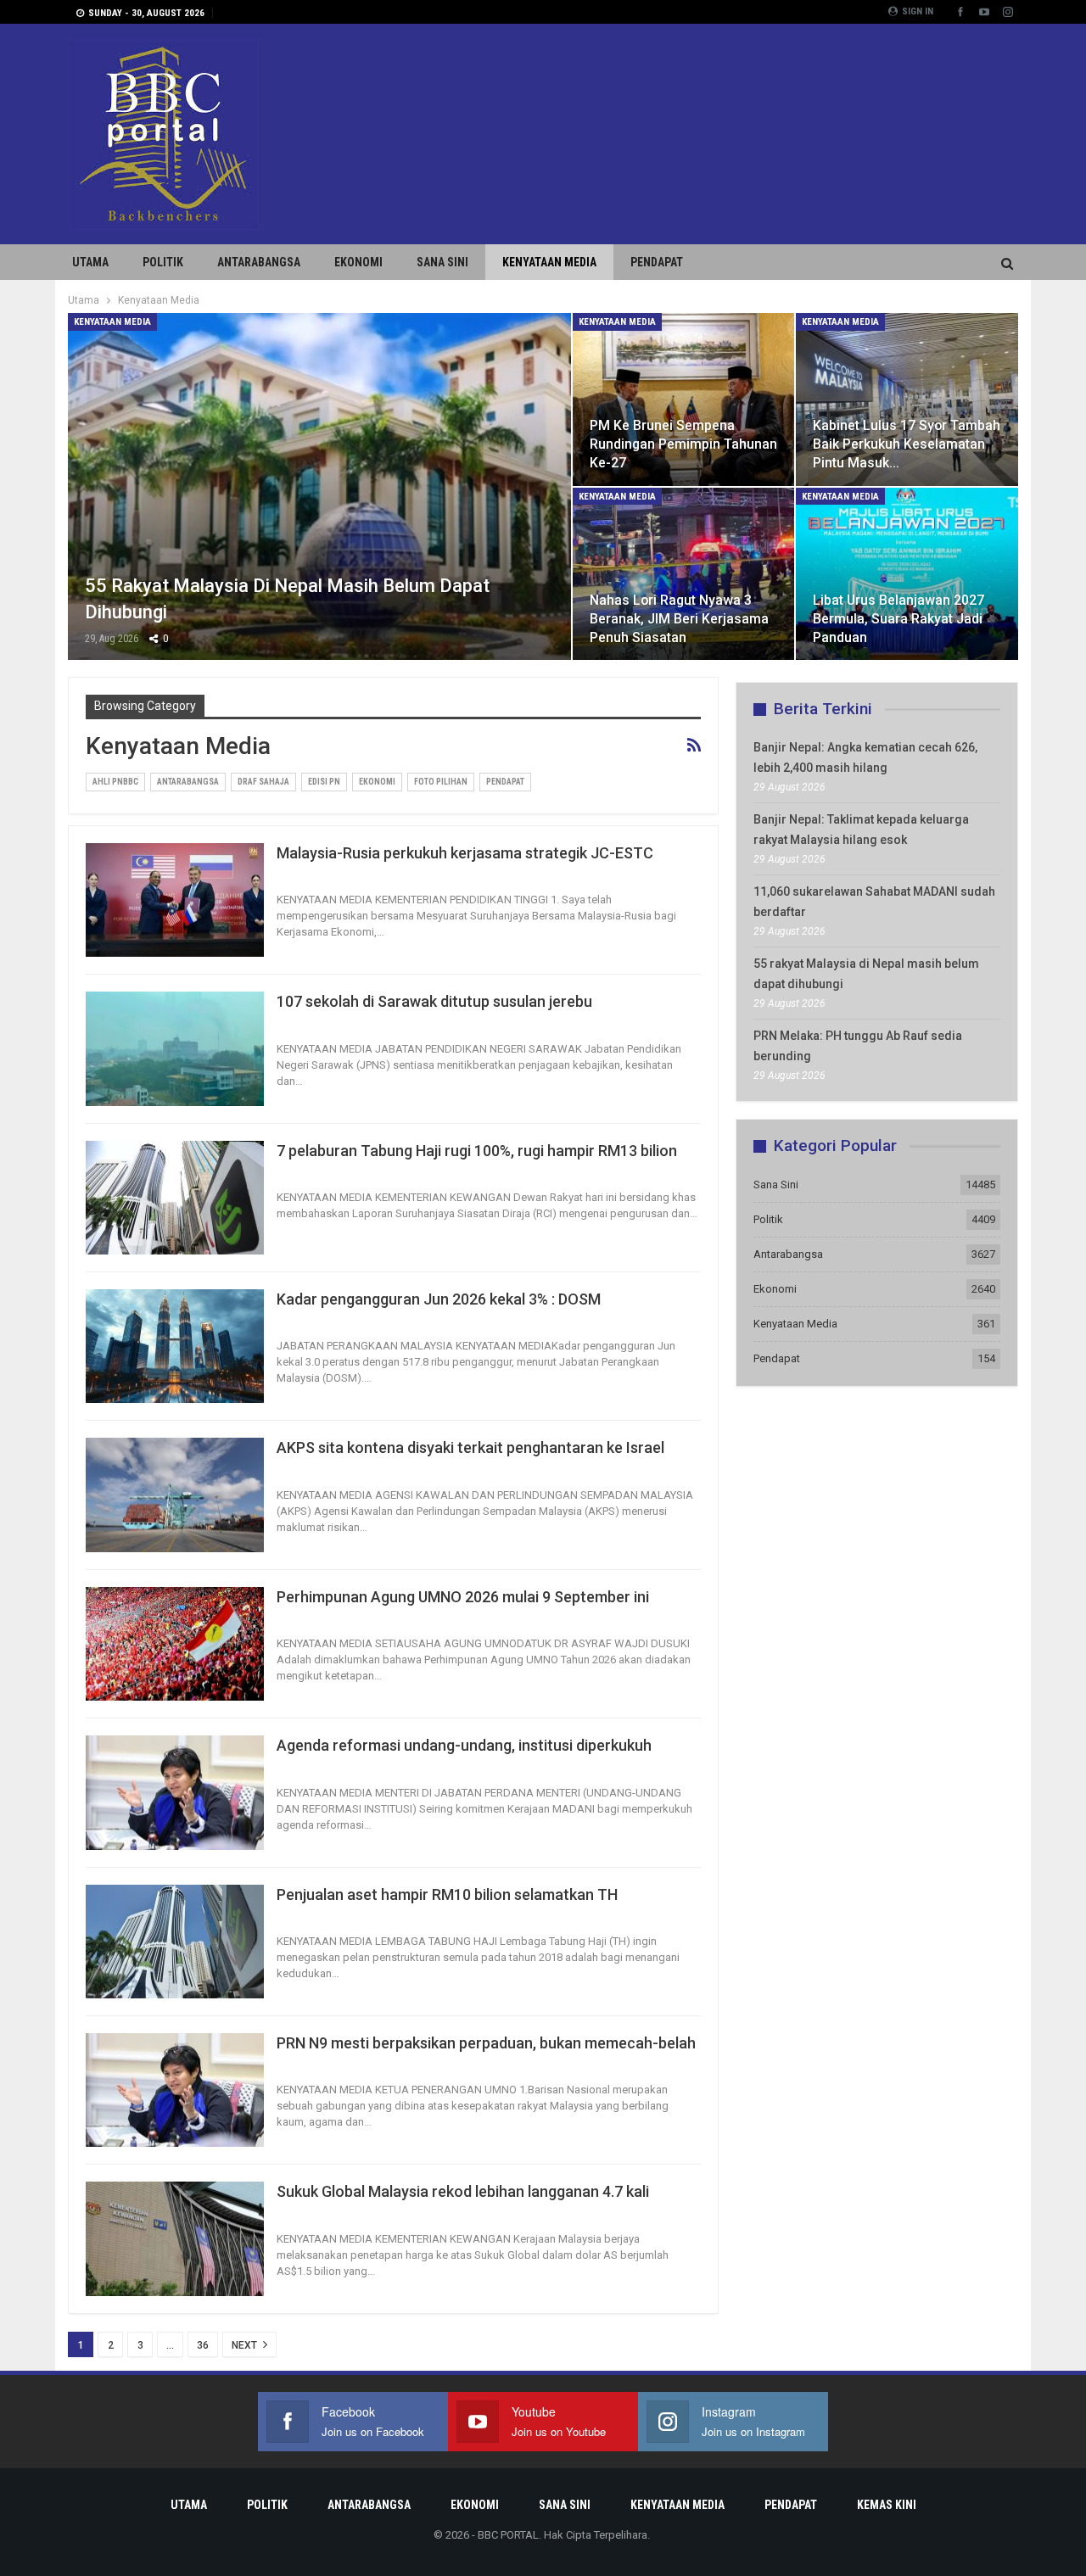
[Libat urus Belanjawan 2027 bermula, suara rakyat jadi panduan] (907, 574)
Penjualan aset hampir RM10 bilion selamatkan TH (447, 1894)
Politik (163, 262)
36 (203, 2345)
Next (246, 2345)
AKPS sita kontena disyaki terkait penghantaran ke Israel (470, 1447)
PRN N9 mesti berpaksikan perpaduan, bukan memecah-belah (486, 2043)
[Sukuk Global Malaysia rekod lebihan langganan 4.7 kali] (175, 2238)
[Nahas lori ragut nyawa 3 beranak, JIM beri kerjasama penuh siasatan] (684, 574)
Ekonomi (358, 262)
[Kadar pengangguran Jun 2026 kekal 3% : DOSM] (175, 1346)
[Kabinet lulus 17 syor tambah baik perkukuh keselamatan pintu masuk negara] (907, 400)
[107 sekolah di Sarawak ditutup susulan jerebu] (175, 1048)
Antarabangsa (259, 262)
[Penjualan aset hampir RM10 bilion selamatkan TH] (175, 1942)
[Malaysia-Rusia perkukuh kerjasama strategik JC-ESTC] (175, 900)
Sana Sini (442, 262)
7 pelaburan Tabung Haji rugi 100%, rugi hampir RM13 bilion (477, 1151)
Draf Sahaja (263, 782)
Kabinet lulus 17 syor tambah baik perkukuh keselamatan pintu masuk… (907, 444)
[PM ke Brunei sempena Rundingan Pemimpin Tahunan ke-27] (684, 400)
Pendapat (657, 262)
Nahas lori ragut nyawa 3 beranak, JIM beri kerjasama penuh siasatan (679, 619)
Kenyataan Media (549, 262)
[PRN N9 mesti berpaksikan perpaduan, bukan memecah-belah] (175, 2090)
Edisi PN (324, 782)
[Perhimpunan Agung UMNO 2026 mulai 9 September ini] (175, 1644)
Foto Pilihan (441, 782)
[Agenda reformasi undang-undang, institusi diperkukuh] (175, 1792)
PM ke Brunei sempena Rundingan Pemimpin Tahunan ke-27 (683, 444)
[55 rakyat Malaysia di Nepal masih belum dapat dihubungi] (319, 486)
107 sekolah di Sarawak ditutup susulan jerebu (434, 1001)
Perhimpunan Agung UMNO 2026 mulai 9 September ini (463, 1597)
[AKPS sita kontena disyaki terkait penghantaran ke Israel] (175, 1495)
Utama (90, 262)
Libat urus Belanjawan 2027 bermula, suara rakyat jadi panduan (898, 619)
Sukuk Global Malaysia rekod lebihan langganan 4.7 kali (463, 2191)
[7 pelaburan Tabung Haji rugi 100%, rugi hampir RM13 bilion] (175, 1198)
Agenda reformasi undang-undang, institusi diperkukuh (464, 1745)
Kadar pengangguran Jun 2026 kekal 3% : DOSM (439, 1299)
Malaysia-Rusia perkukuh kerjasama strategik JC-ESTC (465, 853)
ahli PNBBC (115, 782)
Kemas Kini (887, 2505)
